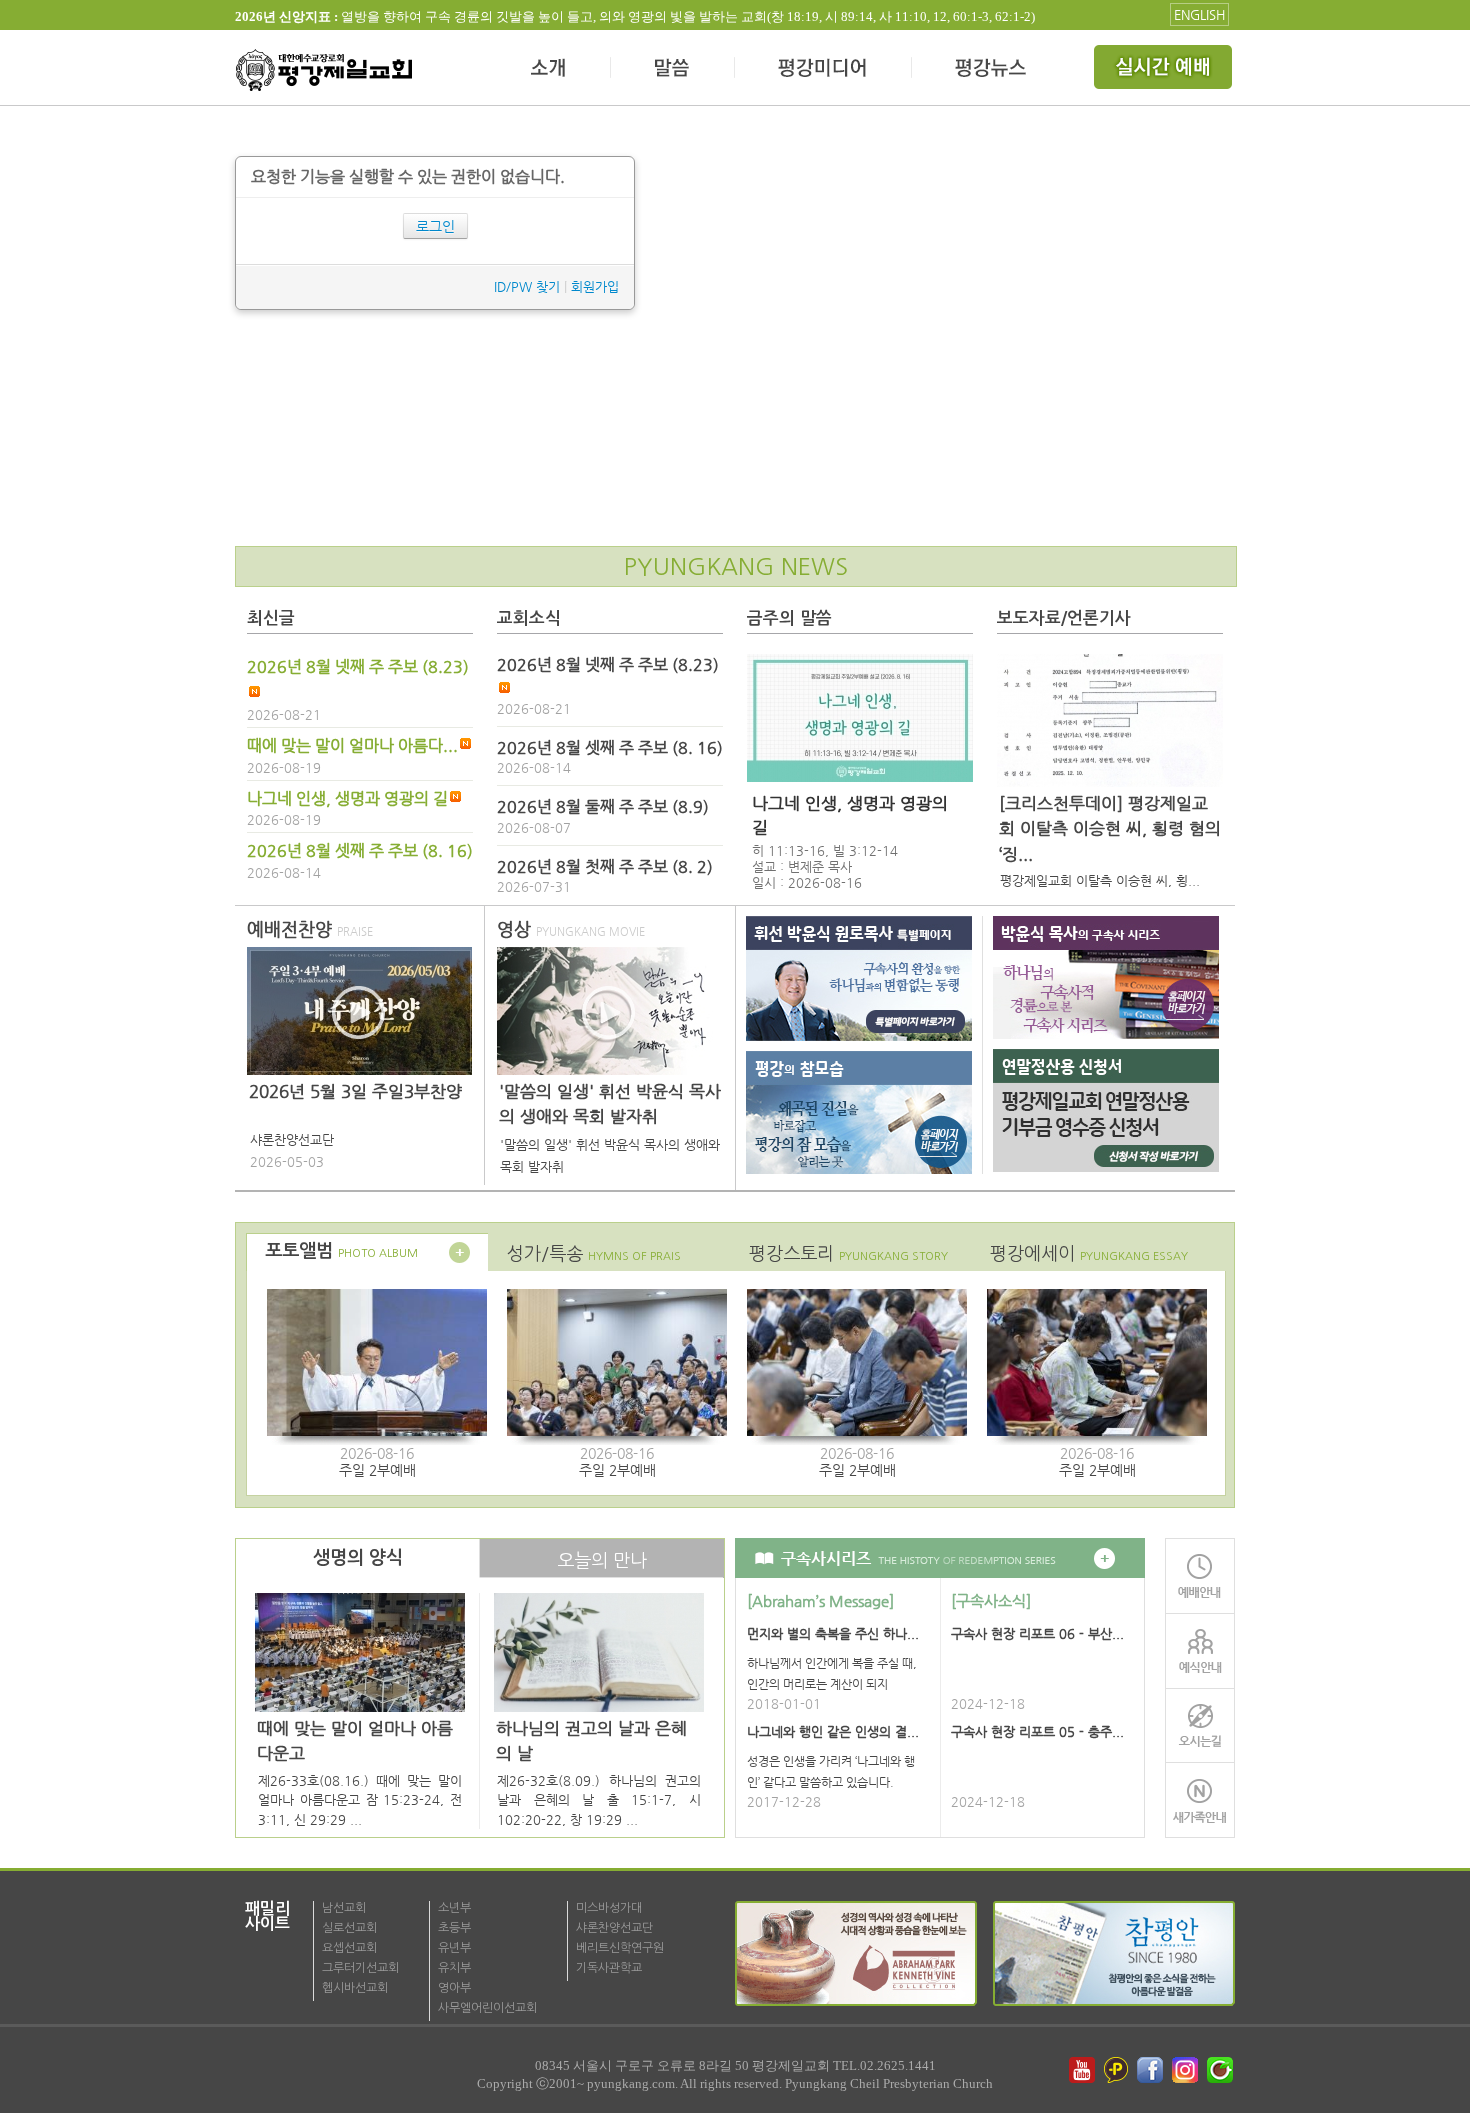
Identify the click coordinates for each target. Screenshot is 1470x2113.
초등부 (454, 1928)
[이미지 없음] (860, 718)
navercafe (1222, 2070)
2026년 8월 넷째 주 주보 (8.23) (358, 667)
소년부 (454, 1908)
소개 (549, 70)
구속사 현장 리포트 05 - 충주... (1037, 1731)
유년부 (454, 1948)
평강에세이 (1089, 1253)
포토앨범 (341, 1251)
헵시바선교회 (355, 1988)
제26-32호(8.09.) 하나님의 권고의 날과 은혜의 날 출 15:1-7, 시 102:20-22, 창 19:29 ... (599, 1800)
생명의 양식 (358, 1558)
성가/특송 (594, 1253)
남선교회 (344, 1908)
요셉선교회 (349, 1948)
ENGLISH (1199, 14)
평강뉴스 (992, 70)
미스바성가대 (609, 1908)
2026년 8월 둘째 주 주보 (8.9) (603, 807)
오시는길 (1200, 1725)
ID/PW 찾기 (527, 286)
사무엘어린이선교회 (487, 2008)
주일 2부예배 (377, 1470)
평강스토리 (848, 1253)
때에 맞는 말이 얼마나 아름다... (352, 746)
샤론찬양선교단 (614, 1928)
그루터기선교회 (360, 1968)
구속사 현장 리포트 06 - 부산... (1037, 1633)
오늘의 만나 (602, 1560)
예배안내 (1200, 1575)
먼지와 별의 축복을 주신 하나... (833, 1633)
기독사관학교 (609, 1968)
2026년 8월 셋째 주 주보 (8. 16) (360, 851)
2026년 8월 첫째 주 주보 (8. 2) (605, 867)
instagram (1187, 2070)
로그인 (435, 226)
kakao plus (1117, 2070)
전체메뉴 (1165, 70)
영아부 (454, 1988)
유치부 (454, 1968)
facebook (1152, 2070)
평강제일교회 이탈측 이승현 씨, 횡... (1100, 880)
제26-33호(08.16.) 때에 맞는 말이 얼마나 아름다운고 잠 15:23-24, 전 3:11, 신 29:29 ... (360, 1800)
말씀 (673, 70)
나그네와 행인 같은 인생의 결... (833, 1731)
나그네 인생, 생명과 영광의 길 (347, 799)
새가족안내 (1200, 1800)
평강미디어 (823, 70)
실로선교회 (349, 1928)
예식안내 (1200, 1650)
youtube (1082, 2070)
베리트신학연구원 (620, 1948)
